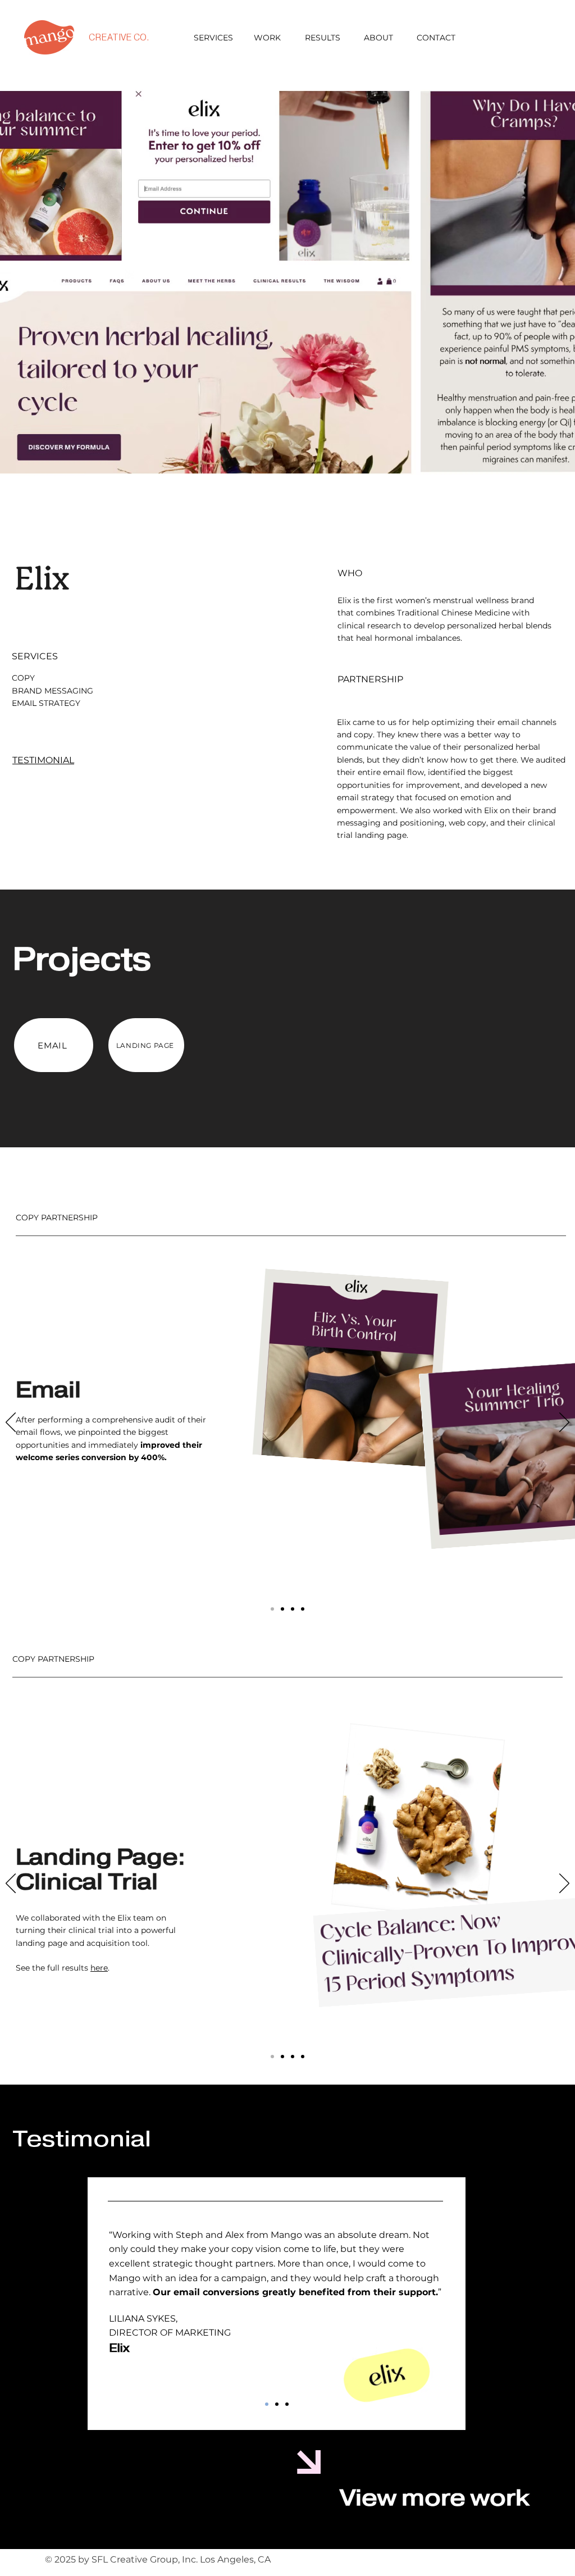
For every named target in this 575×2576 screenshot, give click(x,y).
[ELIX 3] (287, 2404)
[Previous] (11, 1423)
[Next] (564, 1423)
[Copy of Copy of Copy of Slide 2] (303, 1609)
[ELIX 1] (267, 2404)
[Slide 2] (282, 1609)
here (99, 1968)
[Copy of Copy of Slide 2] (303, 2057)
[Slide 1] (272, 1609)
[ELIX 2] (277, 2404)
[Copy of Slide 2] (293, 1609)
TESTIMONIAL (43, 760)
